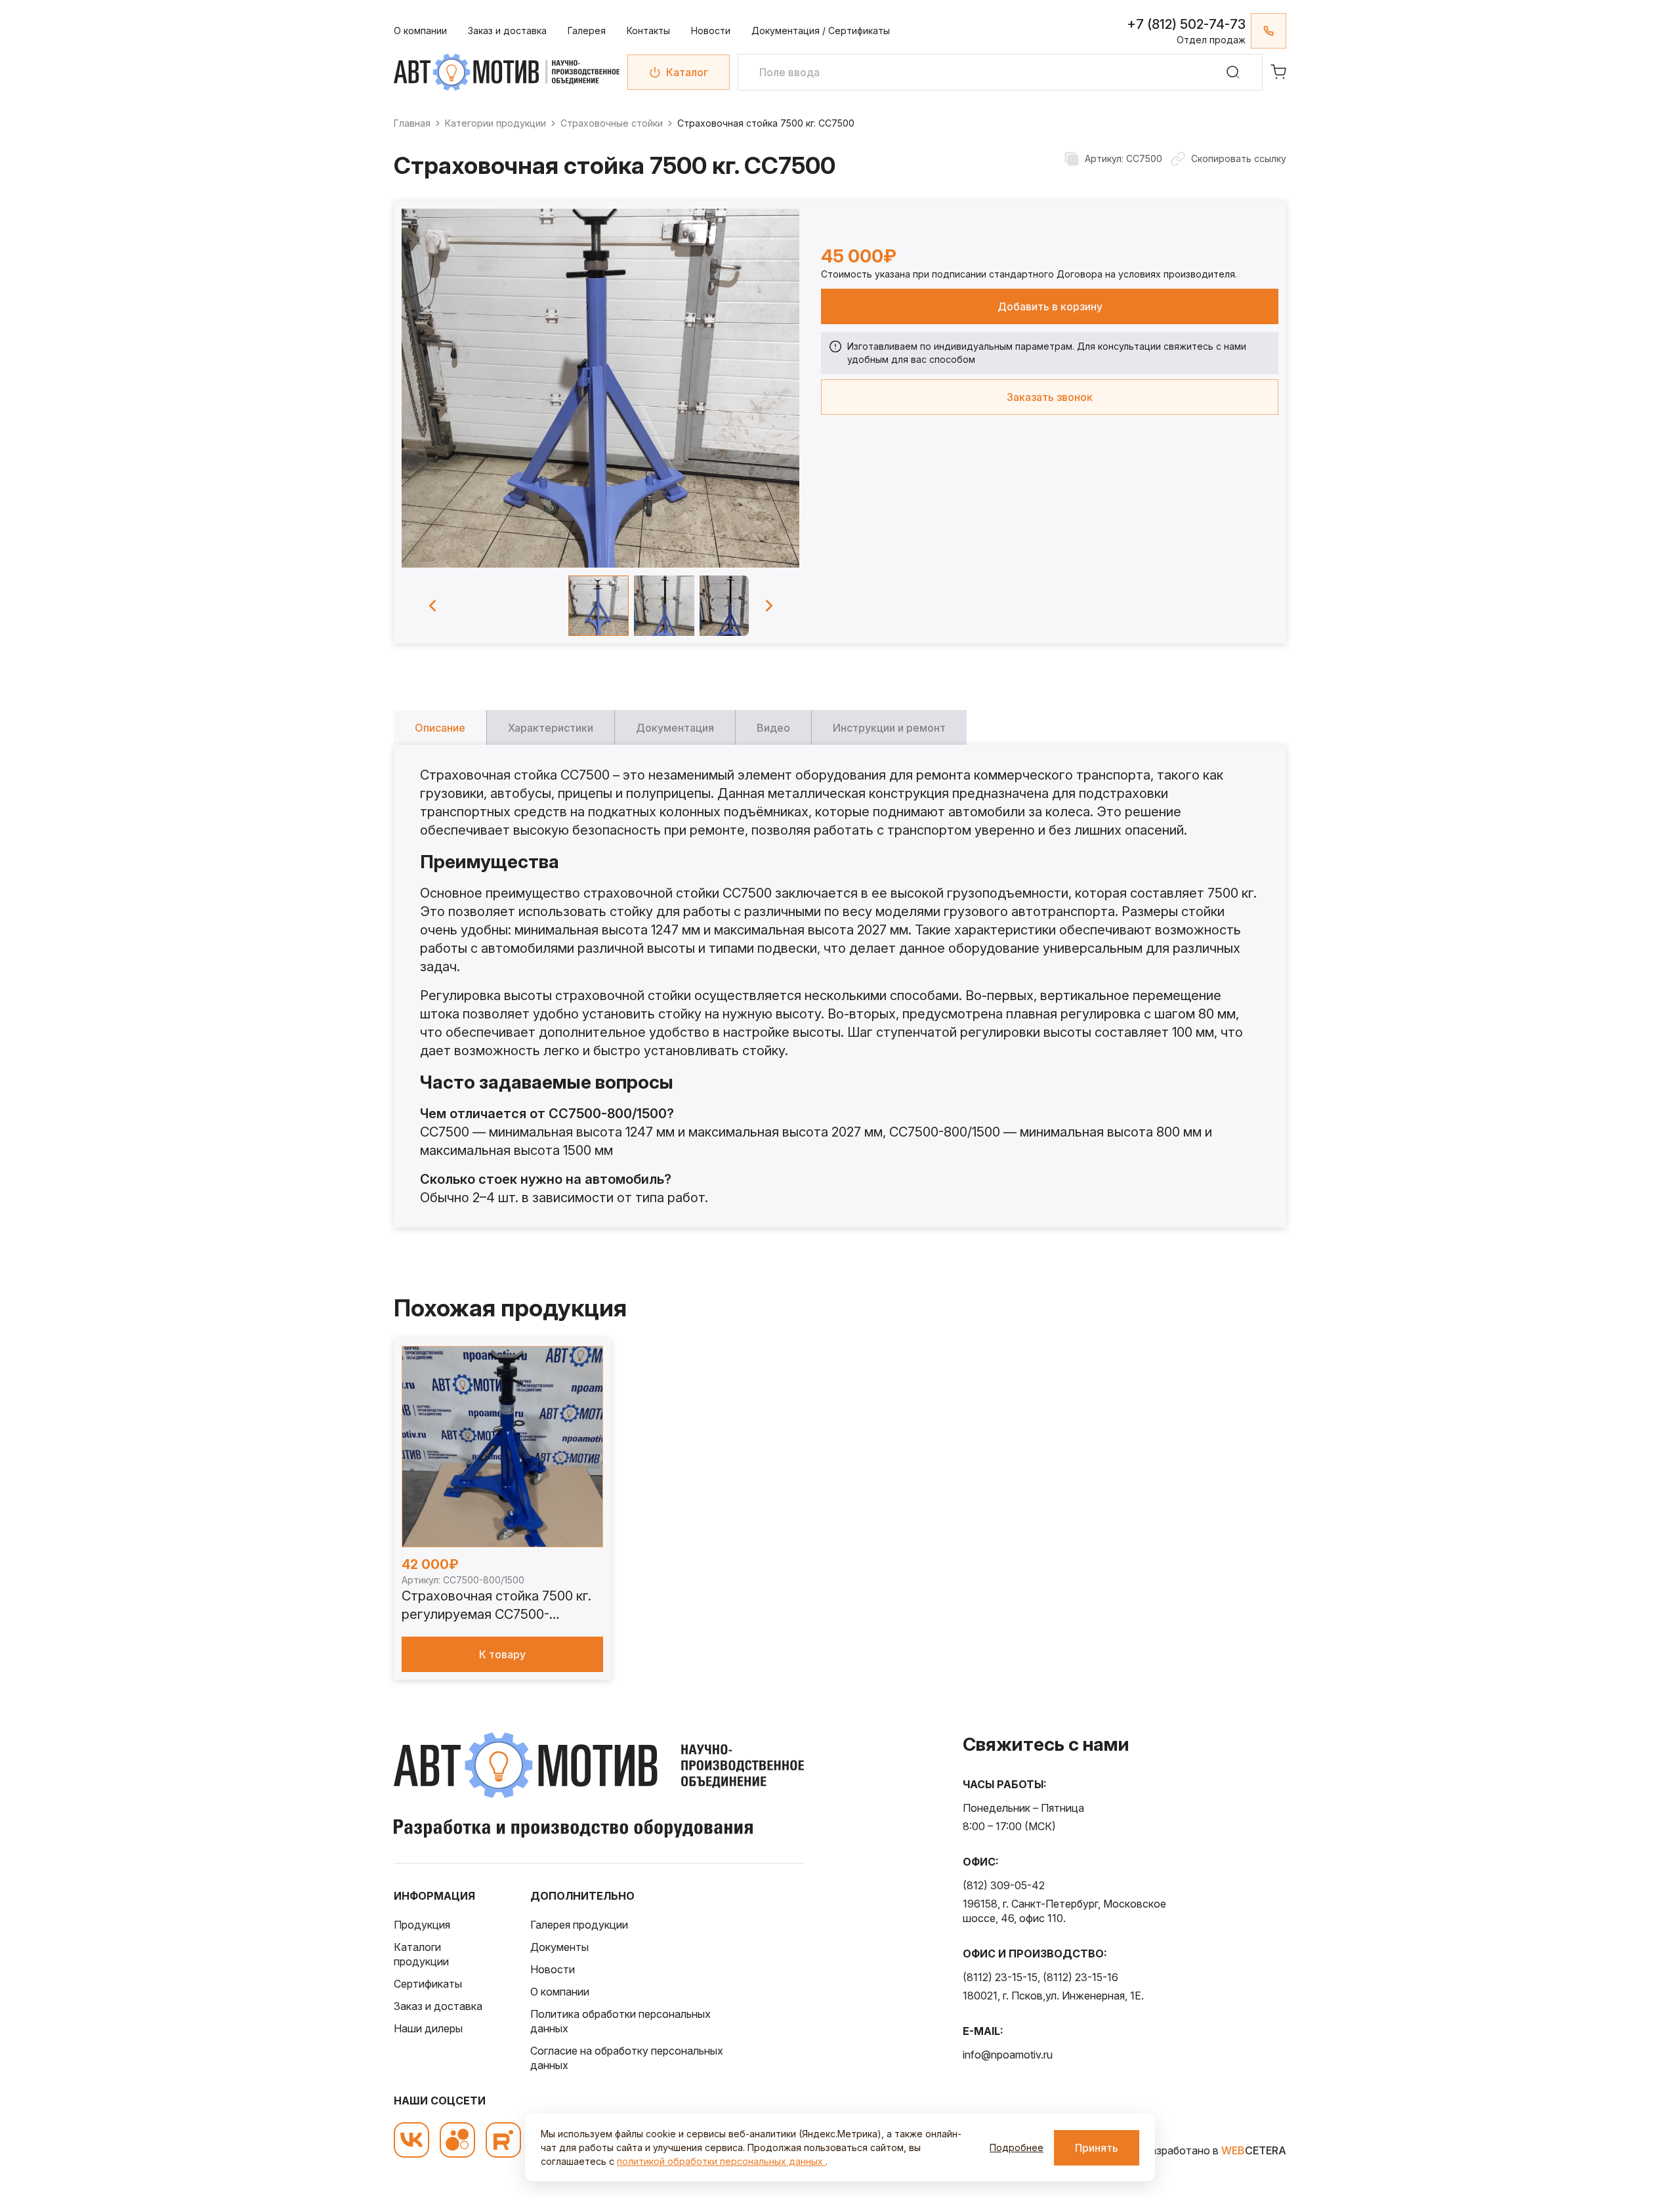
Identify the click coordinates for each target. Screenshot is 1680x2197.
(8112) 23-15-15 (1000, 1977)
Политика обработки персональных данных (620, 2021)
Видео (773, 728)
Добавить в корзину (1050, 306)
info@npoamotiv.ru (1008, 2055)
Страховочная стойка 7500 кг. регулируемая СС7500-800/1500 (496, 1606)
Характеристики (551, 728)
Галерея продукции (579, 1925)
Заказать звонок (1050, 397)
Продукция (422, 1925)
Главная (412, 123)
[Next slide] (769, 606)
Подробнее (1017, 2147)
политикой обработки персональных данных (721, 2161)
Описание (440, 728)
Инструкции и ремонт (889, 728)
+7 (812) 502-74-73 (1186, 24)
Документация (675, 728)
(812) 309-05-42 (1004, 1885)
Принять (1097, 2148)
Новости (711, 31)
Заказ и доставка (507, 31)
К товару (502, 1654)
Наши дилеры (428, 2028)
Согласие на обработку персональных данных (627, 2058)
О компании (420, 31)
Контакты (648, 31)
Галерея (587, 31)
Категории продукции (495, 123)
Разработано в (1215, 2150)
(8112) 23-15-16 (1081, 1977)
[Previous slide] (432, 606)
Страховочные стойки (612, 123)
